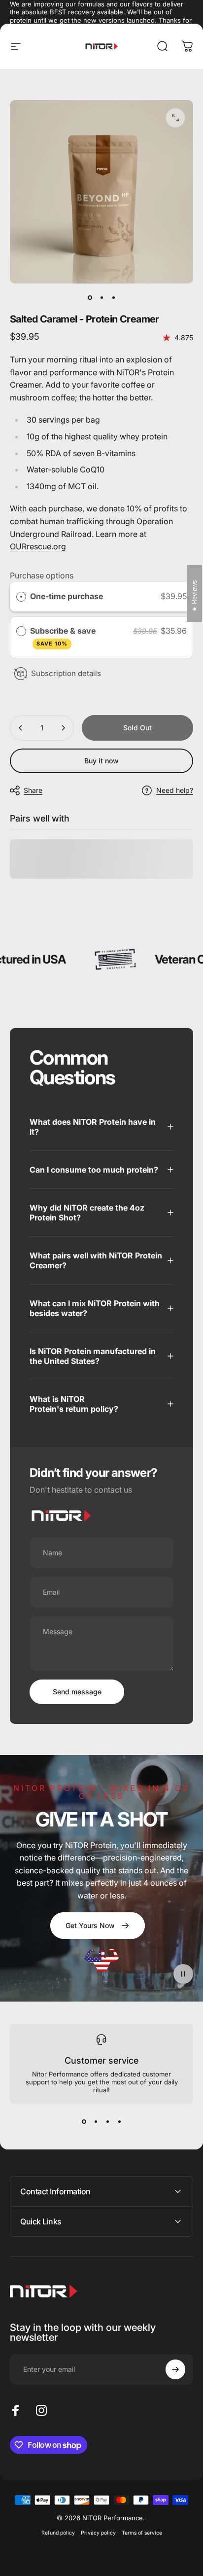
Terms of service (142, 2533)
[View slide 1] (84, 2121)
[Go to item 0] (90, 297)
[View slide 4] (119, 2121)
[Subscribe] (175, 2369)
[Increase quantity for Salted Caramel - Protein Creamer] (63, 728)
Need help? (175, 790)
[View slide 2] (96, 2121)
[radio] (21, 597)
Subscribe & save (64, 637)
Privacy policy (98, 2533)
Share (33, 790)
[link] (98, 1926)
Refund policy (58, 2533)
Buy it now (101, 761)
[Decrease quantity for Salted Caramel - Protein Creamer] (21, 728)
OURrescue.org (38, 546)
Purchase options (42, 575)
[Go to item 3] (113, 297)
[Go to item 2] (101, 297)
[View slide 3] (107, 2121)
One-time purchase (67, 596)
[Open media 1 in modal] (175, 118)
